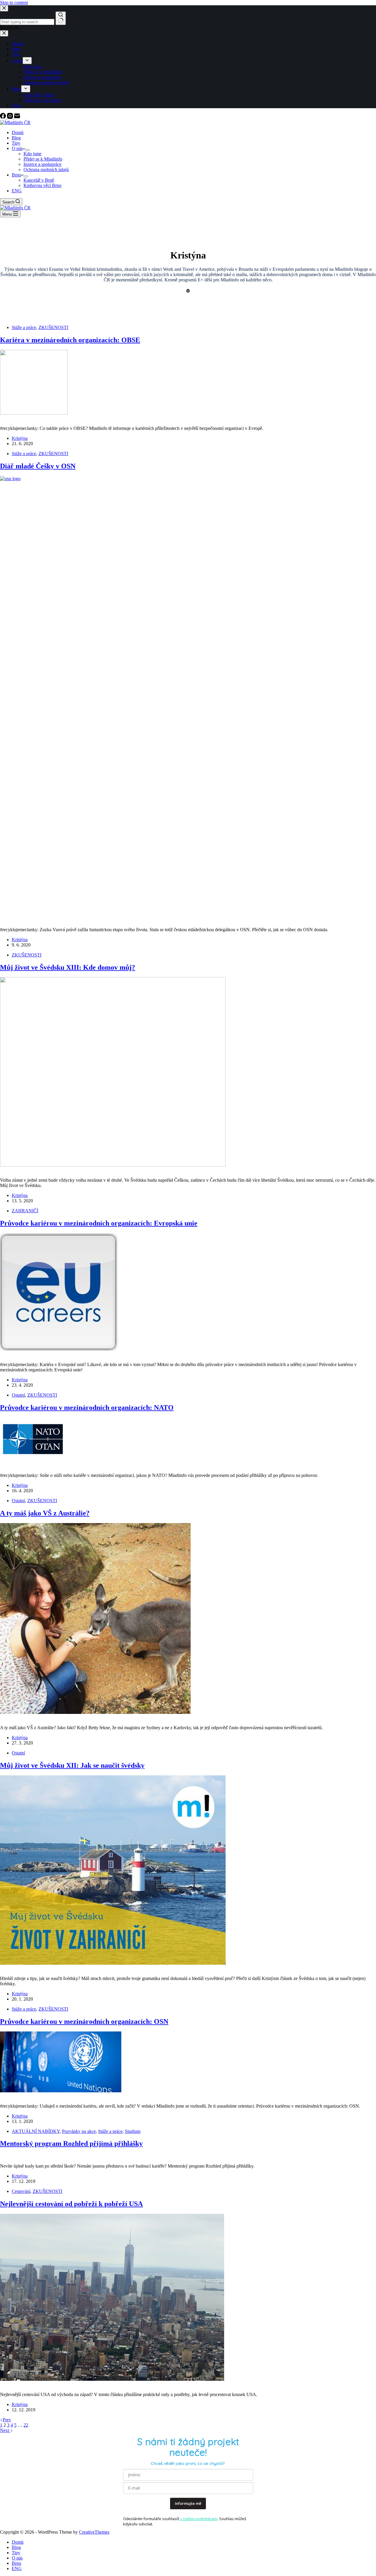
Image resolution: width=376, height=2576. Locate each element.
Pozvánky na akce (79, 2131)
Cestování (21, 2191)
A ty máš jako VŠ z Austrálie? (45, 1513)
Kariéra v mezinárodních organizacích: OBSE (70, 340)
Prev (7, 2420)
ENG (17, 191)
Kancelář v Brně (39, 180)
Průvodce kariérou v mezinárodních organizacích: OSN (84, 2021)
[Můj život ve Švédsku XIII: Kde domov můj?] (113, 1165)
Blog (16, 138)
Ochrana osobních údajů (46, 170)
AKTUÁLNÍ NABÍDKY (36, 2131)
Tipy (16, 143)
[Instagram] (11, 117)
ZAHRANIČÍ (25, 1211)
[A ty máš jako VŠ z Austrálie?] (95, 1712)
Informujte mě (188, 2503)
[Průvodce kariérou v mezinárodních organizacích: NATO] (33, 1460)
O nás (17, 148)
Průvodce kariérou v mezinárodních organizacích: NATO (87, 1408)
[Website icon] (188, 291)
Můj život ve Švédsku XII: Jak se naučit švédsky (72, 1765)
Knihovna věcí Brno (42, 185)
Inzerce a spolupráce (42, 164)
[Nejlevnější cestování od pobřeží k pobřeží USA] (112, 2379)
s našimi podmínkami (199, 2519)
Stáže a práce (24, 327)
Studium (133, 2131)
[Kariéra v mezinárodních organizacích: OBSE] (34, 413)
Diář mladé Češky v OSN (38, 466)
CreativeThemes (94, 2532)
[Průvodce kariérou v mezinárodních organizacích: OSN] (61, 2091)
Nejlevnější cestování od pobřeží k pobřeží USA (71, 2204)
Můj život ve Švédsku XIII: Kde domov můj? (68, 967)
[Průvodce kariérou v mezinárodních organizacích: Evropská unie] (59, 1349)
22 (26, 2425)
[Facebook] (4, 117)
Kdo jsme (32, 154)
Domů (18, 132)
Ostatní (18, 1395)
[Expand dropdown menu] (27, 150)
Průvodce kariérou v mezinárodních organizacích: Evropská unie (99, 1223)
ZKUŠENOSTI (53, 327)
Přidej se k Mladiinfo (43, 159)
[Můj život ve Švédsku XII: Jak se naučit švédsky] (113, 1963)
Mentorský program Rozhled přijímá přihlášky (71, 2143)
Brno (16, 175)
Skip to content (14, 2)
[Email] (17, 117)
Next (5, 2430)
